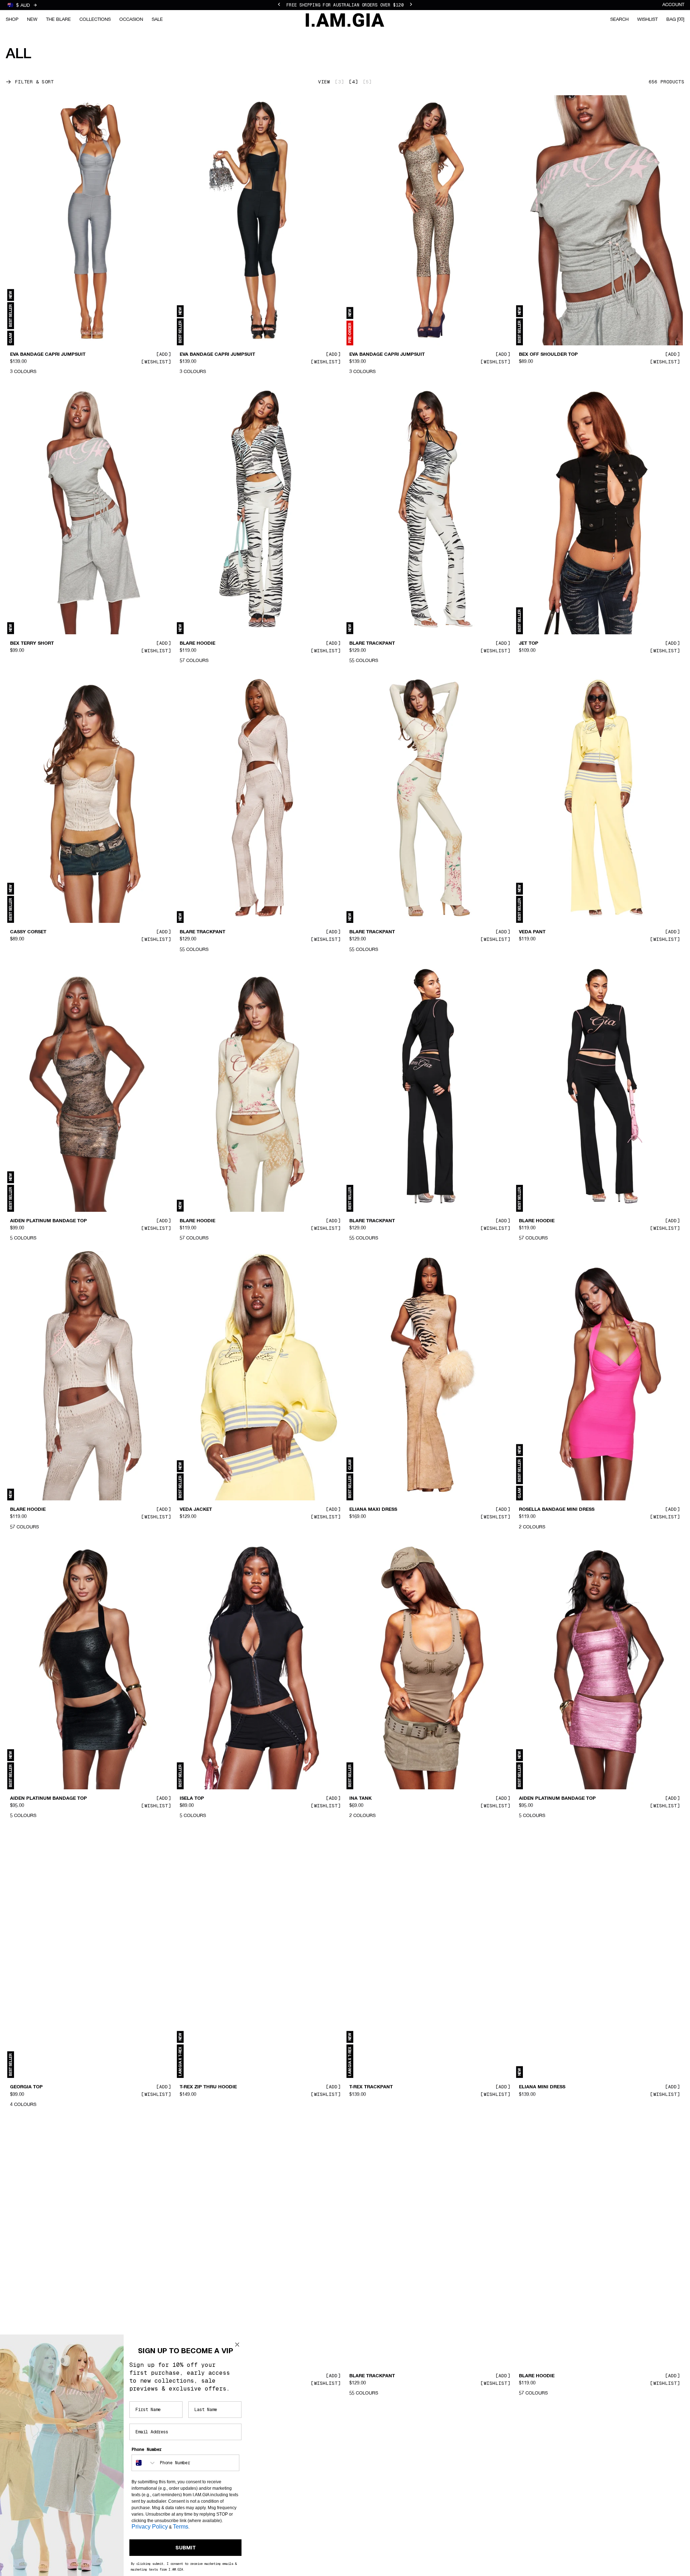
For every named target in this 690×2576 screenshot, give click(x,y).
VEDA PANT (532, 932)
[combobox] (144, 2463)
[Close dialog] (237, 2345)
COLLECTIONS (95, 20)
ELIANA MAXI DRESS (373, 1510)
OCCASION (131, 20)
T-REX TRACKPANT (371, 2087)
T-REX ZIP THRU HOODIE (208, 2087)
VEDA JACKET (196, 1510)
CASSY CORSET (28, 932)
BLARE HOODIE (197, 643)
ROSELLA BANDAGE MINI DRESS (557, 1510)
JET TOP (529, 643)
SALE (157, 20)
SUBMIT (186, 2548)
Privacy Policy (150, 2527)
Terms (181, 2527)
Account (673, 5)
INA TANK (360, 1799)
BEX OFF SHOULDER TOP (548, 355)
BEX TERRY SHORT (32, 643)
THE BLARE (58, 20)
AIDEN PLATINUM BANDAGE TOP (49, 1221)
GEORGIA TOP (26, 2087)
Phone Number (147, 2449)
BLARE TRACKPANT (372, 643)
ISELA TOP (192, 1799)
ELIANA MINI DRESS (542, 2087)
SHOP (12, 20)
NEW (32, 20)
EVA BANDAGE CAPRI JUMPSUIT (48, 355)
